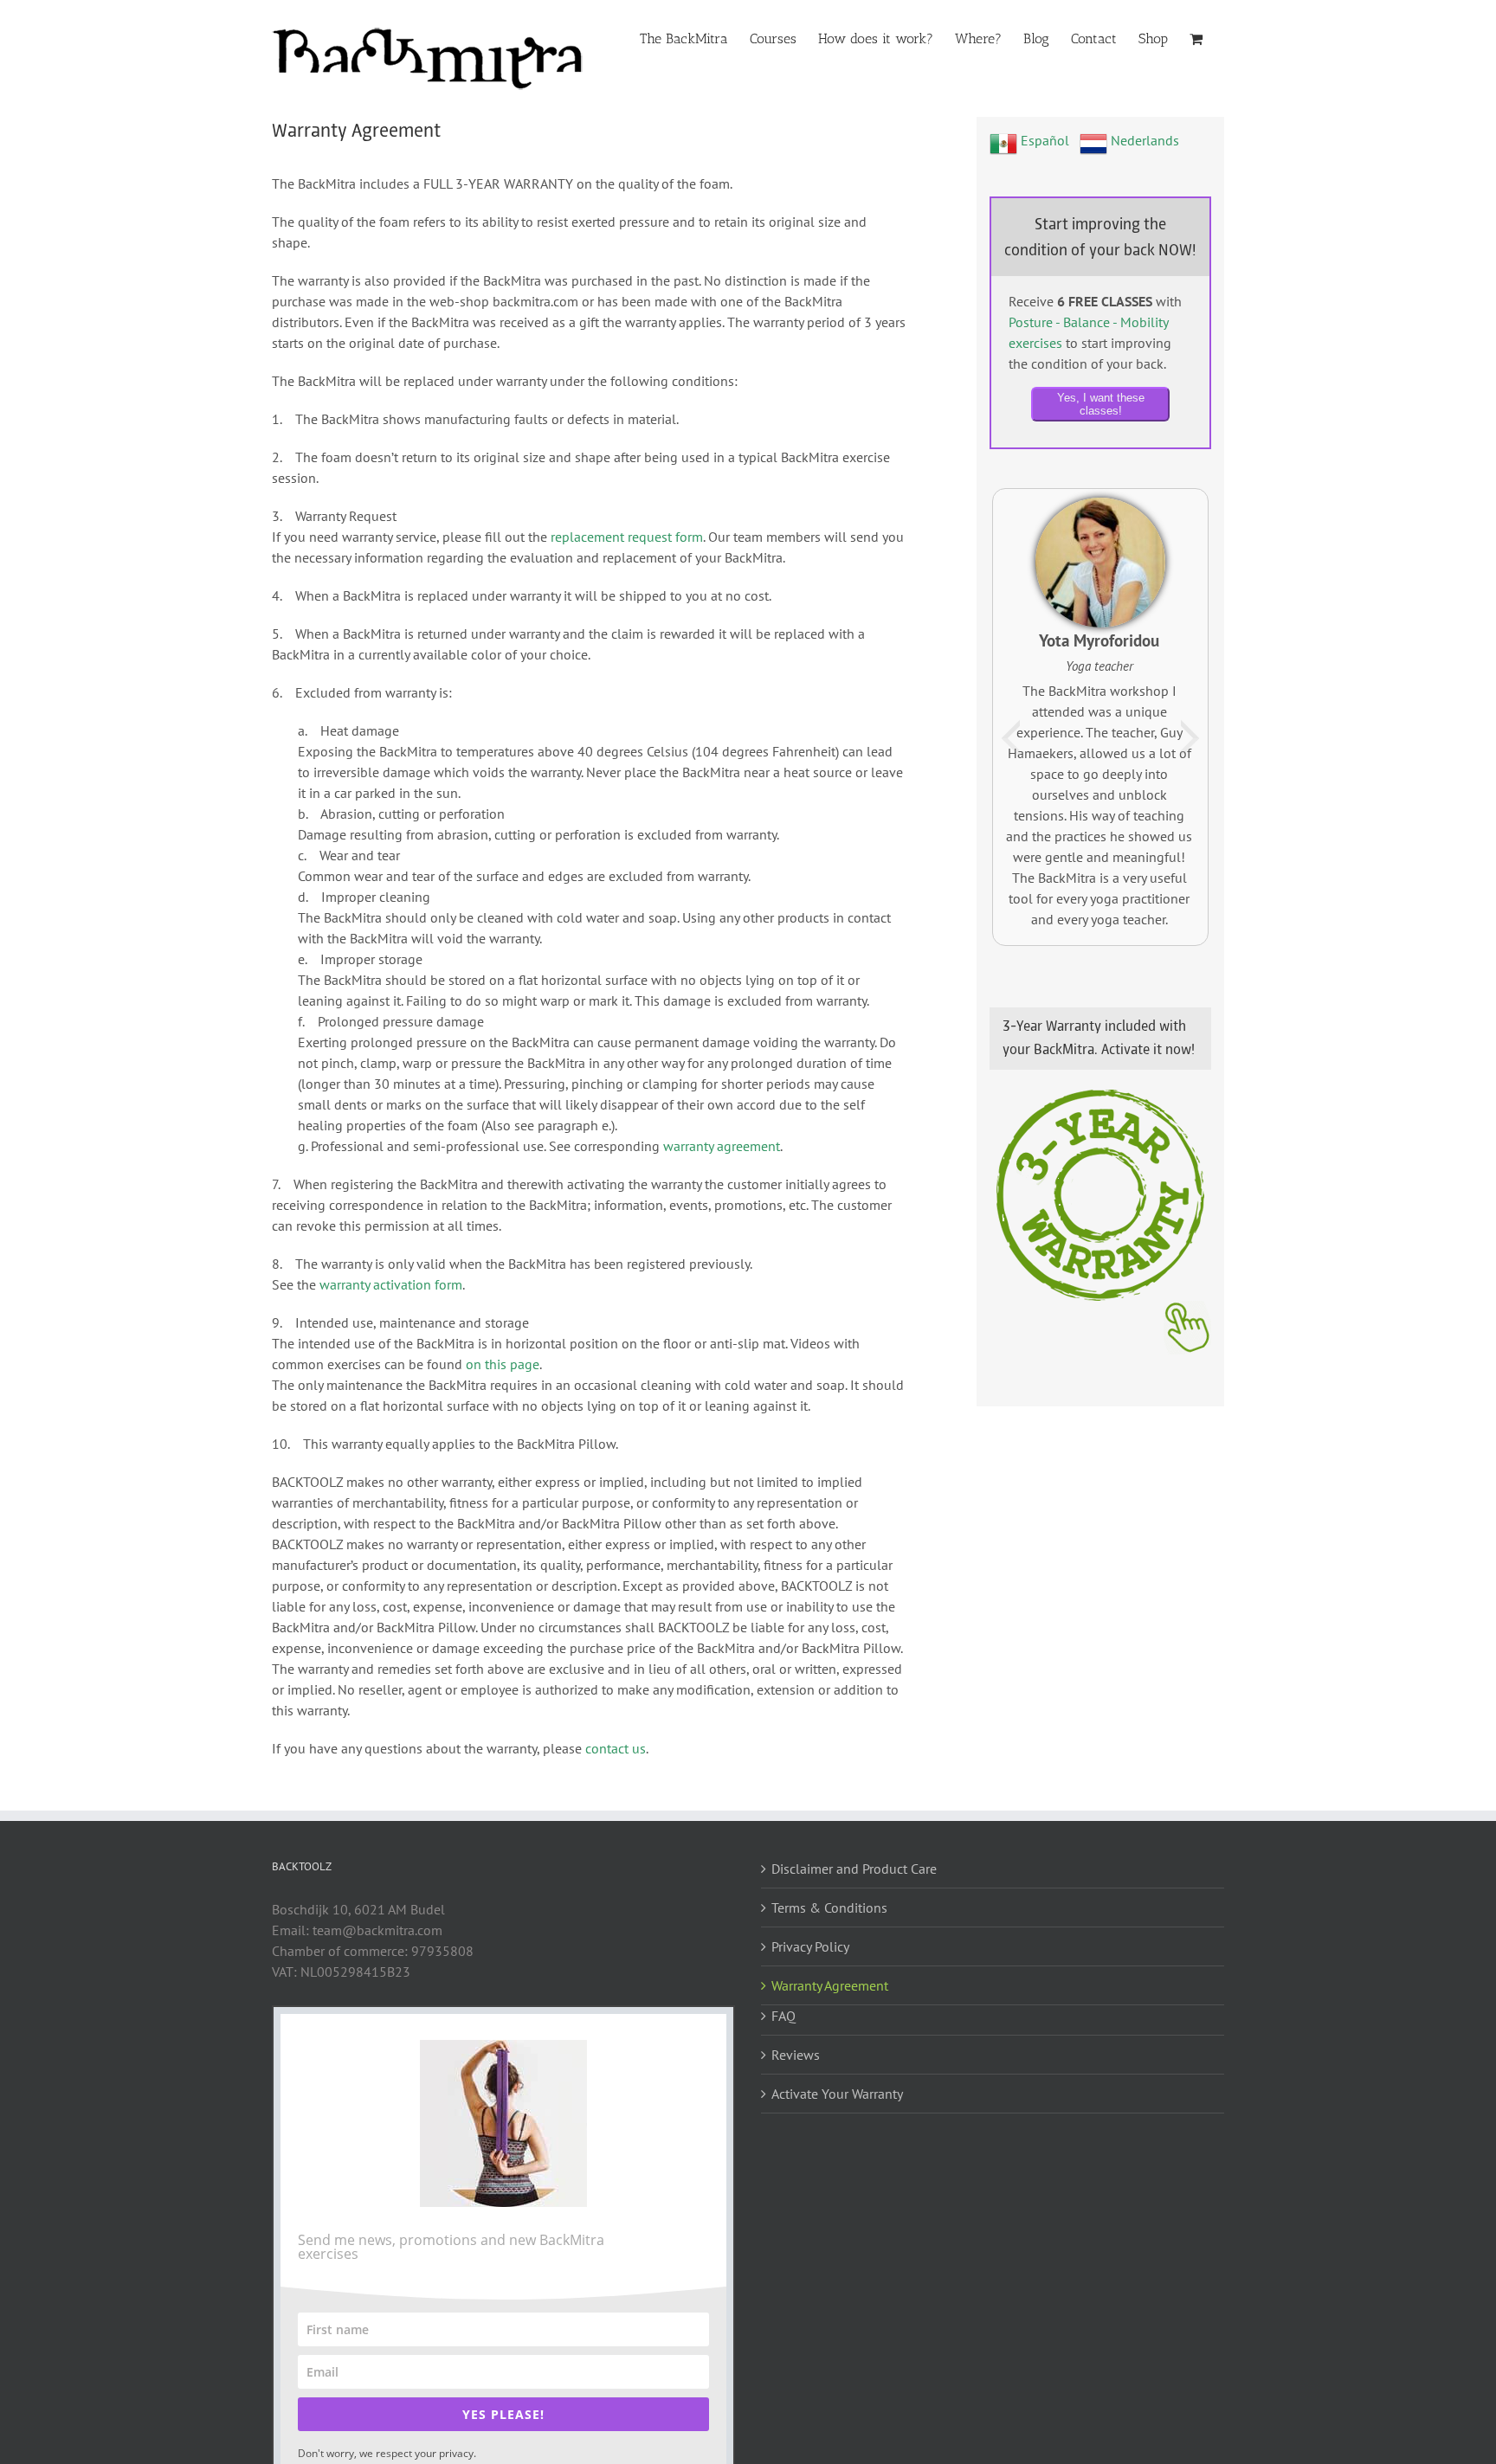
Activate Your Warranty (837, 2094)
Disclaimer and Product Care (854, 1869)
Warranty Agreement (830, 1985)
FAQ (783, 2016)
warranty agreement (722, 1146)
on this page (503, 1364)
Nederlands (1143, 140)
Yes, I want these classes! (1101, 404)
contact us (616, 1748)
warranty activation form (391, 1284)
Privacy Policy (810, 1946)
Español (1043, 140)
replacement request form (627, 537)
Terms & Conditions (829, 1908)
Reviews (796, 2055)
